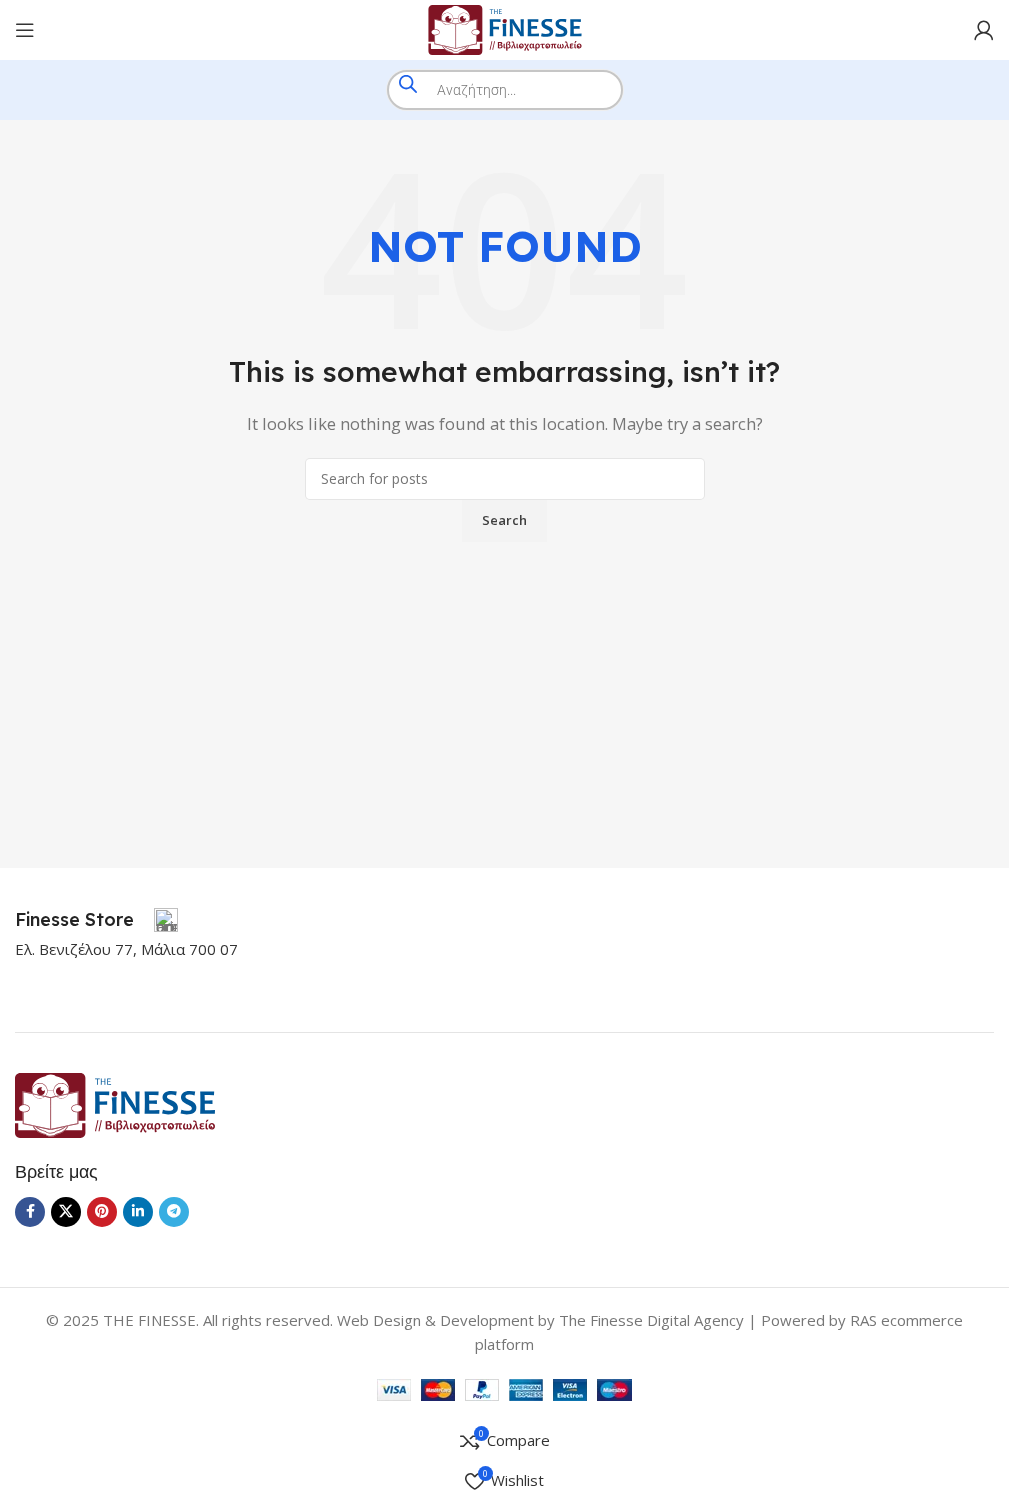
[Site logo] (505, 28)
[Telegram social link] (174, 1212)
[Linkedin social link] (138, 1212)
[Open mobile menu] (25, 30)
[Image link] (115, 1103)
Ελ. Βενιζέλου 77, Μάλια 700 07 (126, 949)
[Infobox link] (96, 920)
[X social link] (66, 1212)
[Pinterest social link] (102, 1212)
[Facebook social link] (30, 1212)
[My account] (984, 30)
